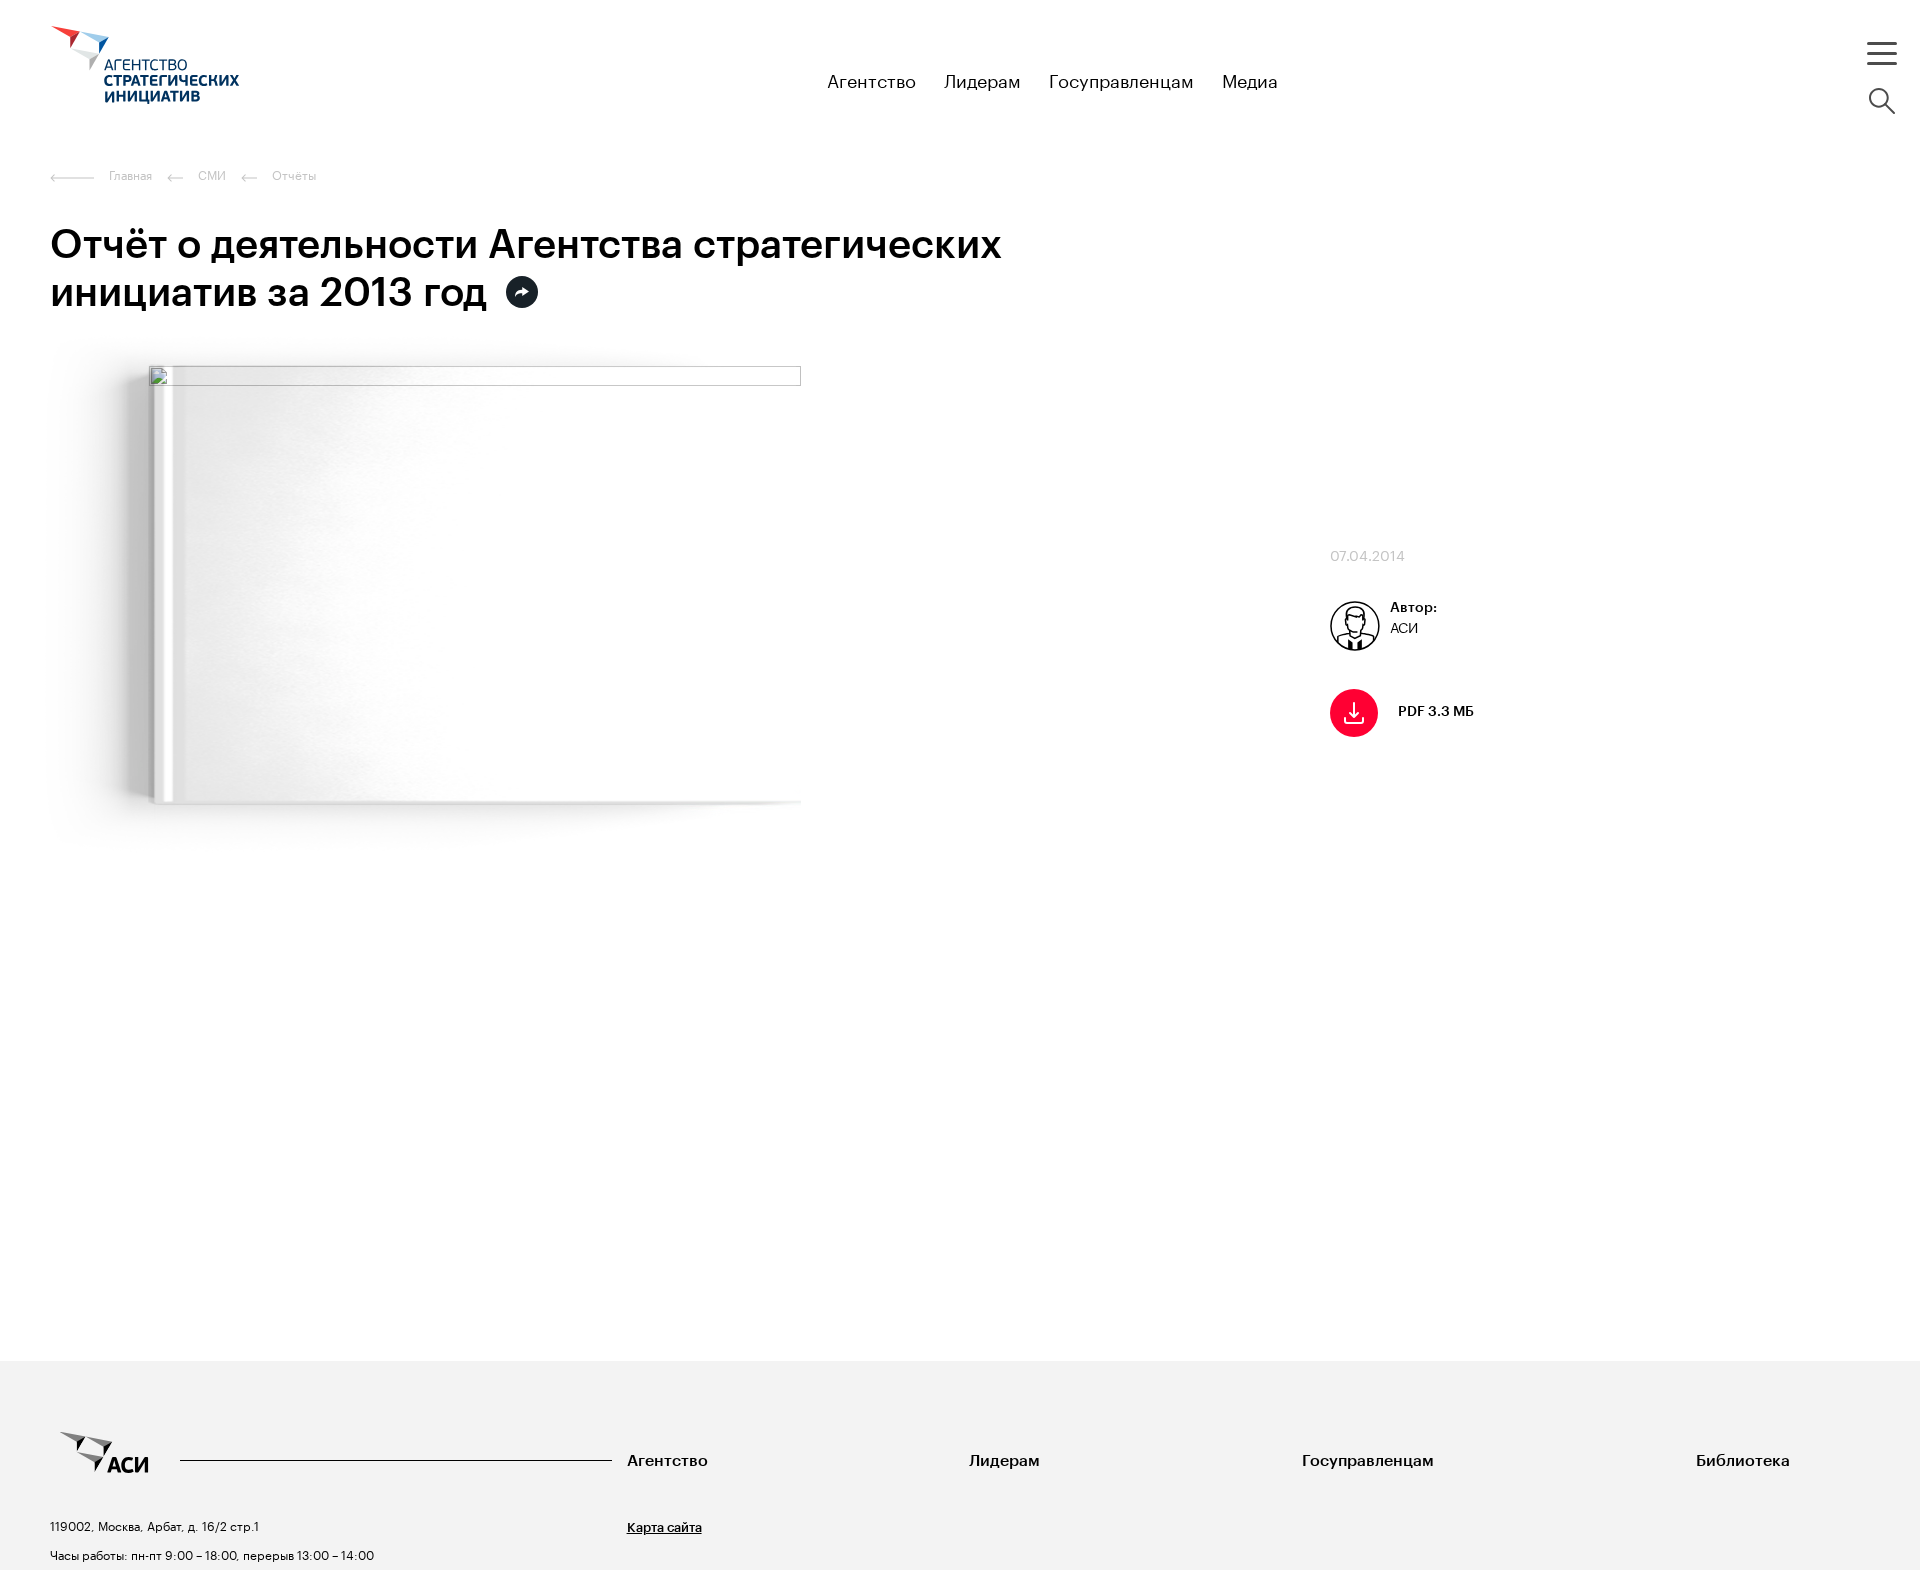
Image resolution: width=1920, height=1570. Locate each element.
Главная (130, 175)
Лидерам (1004, 1460)
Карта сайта (664, 1527)
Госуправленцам (1368, 1460)
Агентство (667, 1460)
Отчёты (294, 175)
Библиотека (1743, 1460)
